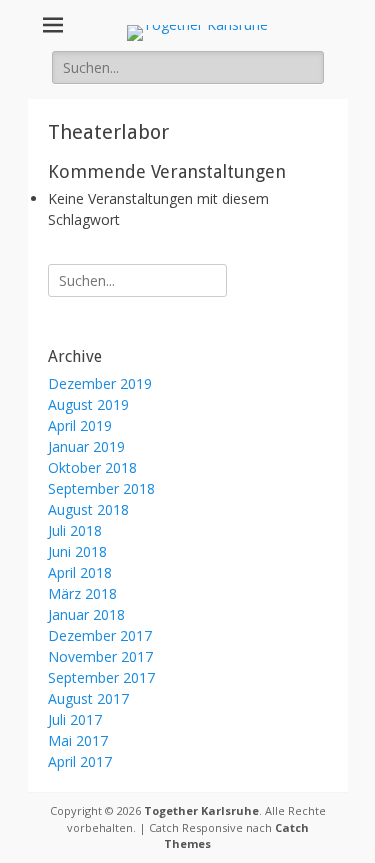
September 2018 (101, 488)
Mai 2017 (78, 740)
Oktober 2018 (92, 467)
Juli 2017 (75, 719)
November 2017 (100, 656)
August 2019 (88, 404)
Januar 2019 (86, 446)
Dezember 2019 (100, 383)
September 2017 (101, 677)
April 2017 (80, 761)
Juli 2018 (75, 530)
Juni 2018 (77, 551)
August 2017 (88, 698)
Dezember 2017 (100, 635)
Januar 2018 (86, 614)
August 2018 (88, 509)
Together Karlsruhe (201, 810)
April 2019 (80, 425)
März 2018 (82, 593)
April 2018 (80, 572)
